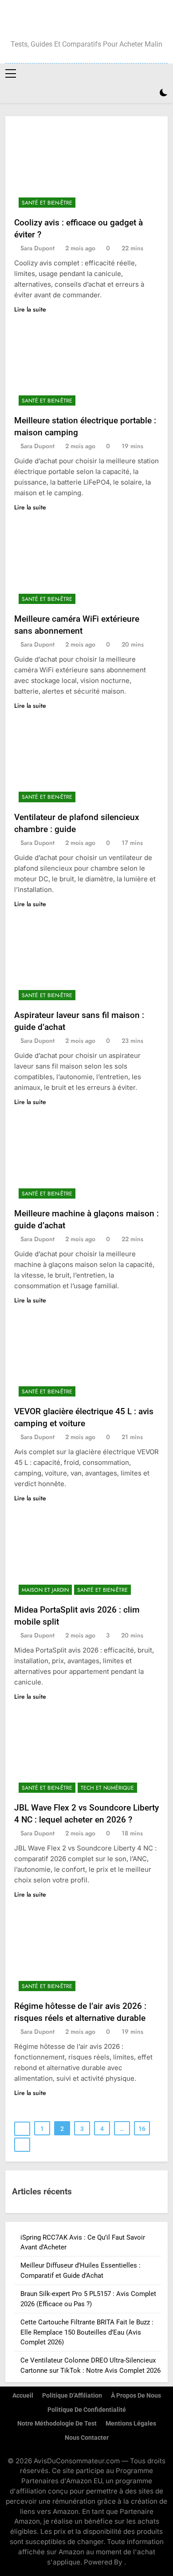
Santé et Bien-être (47, 203)
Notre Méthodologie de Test (57, 2424)
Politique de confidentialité (87, 2410)
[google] (97, 21)
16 (142, 2129)
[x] (86, 21)
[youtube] (108, 21)
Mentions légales (131, 2424)
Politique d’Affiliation (72, 2396)
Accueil (23, 2396)
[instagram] (76, 21)
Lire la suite (30, 309)
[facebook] (65, 21)
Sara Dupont (37, 248)
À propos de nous (136, 2396)
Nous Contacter (87, 2438)
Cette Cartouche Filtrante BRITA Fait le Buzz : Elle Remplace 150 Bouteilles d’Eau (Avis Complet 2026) (87, 2332)
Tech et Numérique (107, 1788)
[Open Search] (148, 93)
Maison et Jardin (45, 1590)
